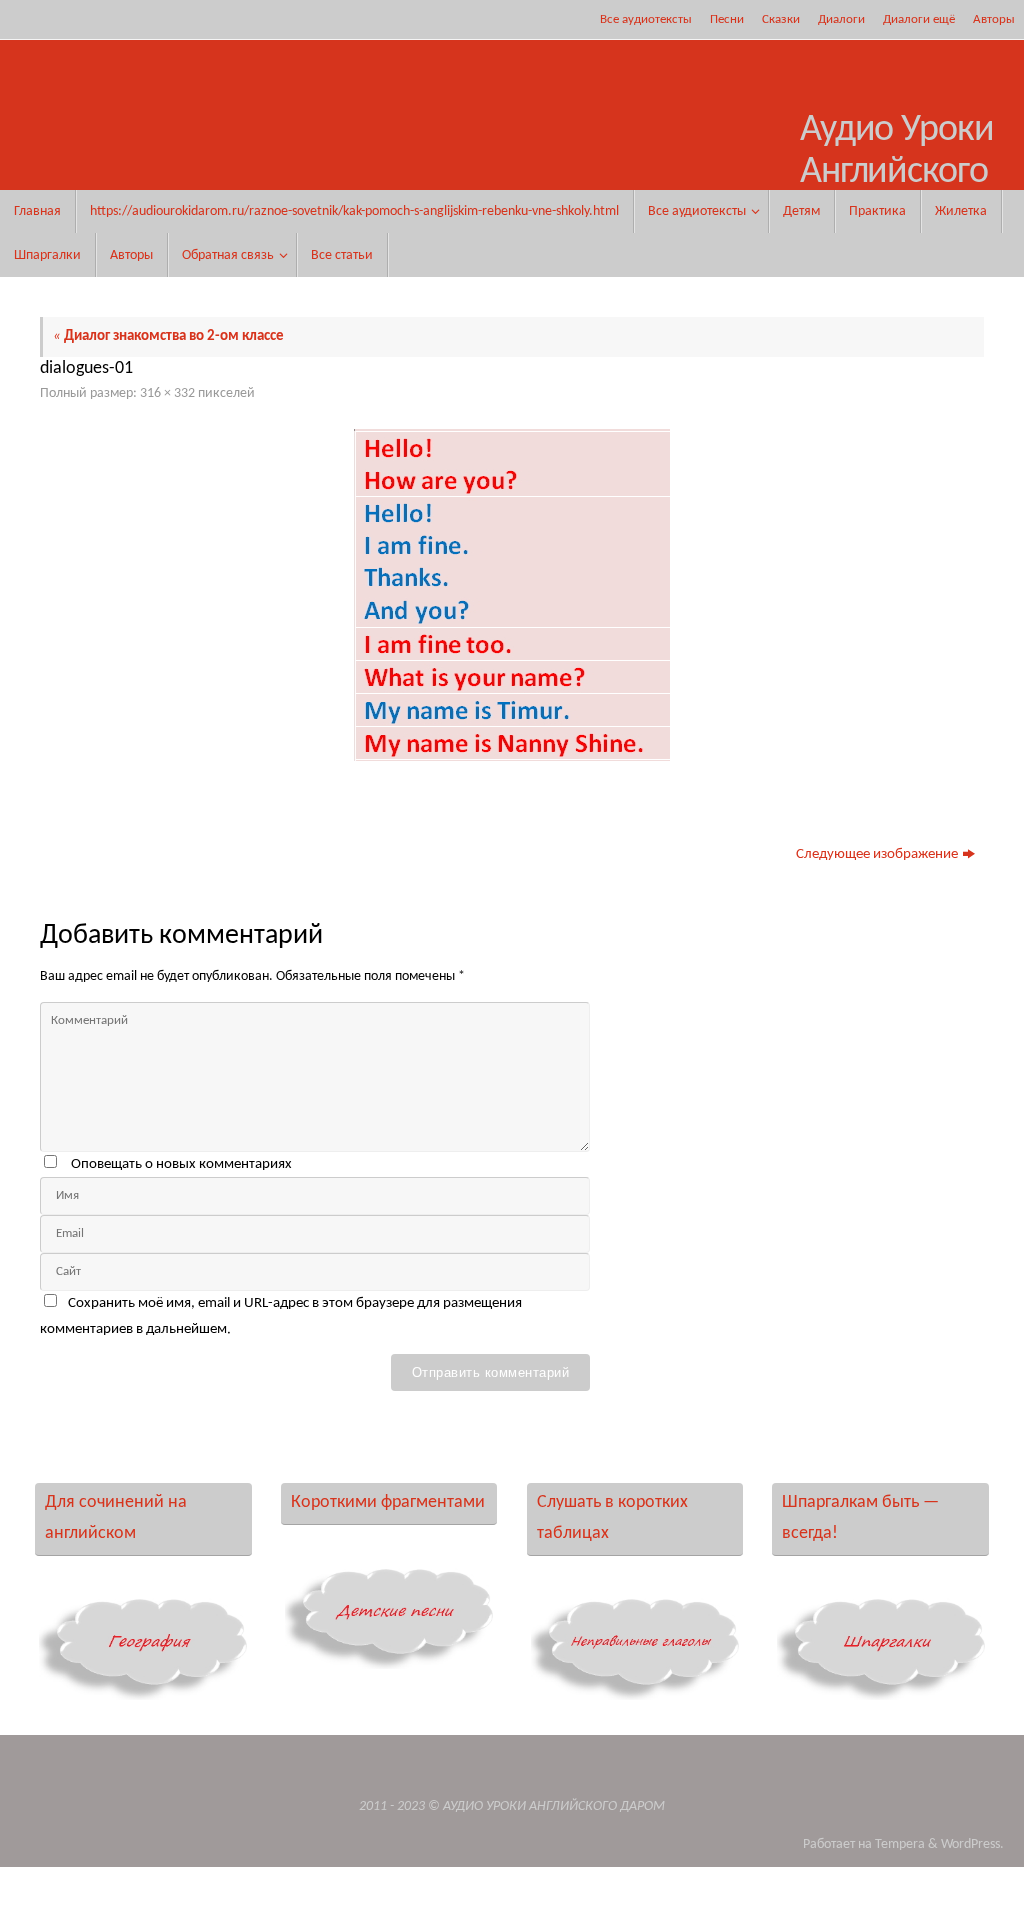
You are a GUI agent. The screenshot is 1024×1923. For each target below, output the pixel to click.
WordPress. (972, 1844)
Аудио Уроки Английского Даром (896, 172)
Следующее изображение (877, 854)
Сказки (781, 19)
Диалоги (841, 19)
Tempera (900, 1844)
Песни (727, 19)
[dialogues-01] (512, 595)
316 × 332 (167, 393)
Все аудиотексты (646, 19)
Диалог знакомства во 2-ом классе (168, 336)
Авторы (994, 19)
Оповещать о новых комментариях (181, 1164)
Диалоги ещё (919, 19)
